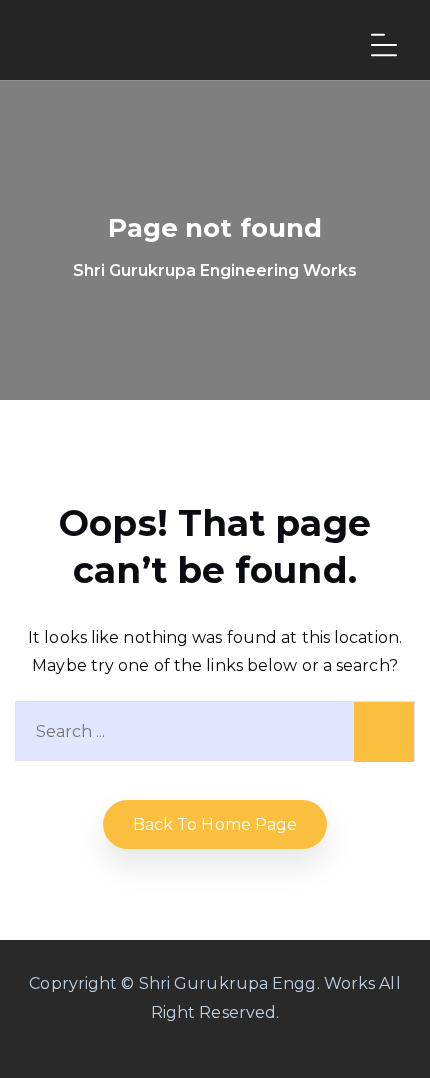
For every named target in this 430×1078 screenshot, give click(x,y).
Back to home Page (215, 824)
